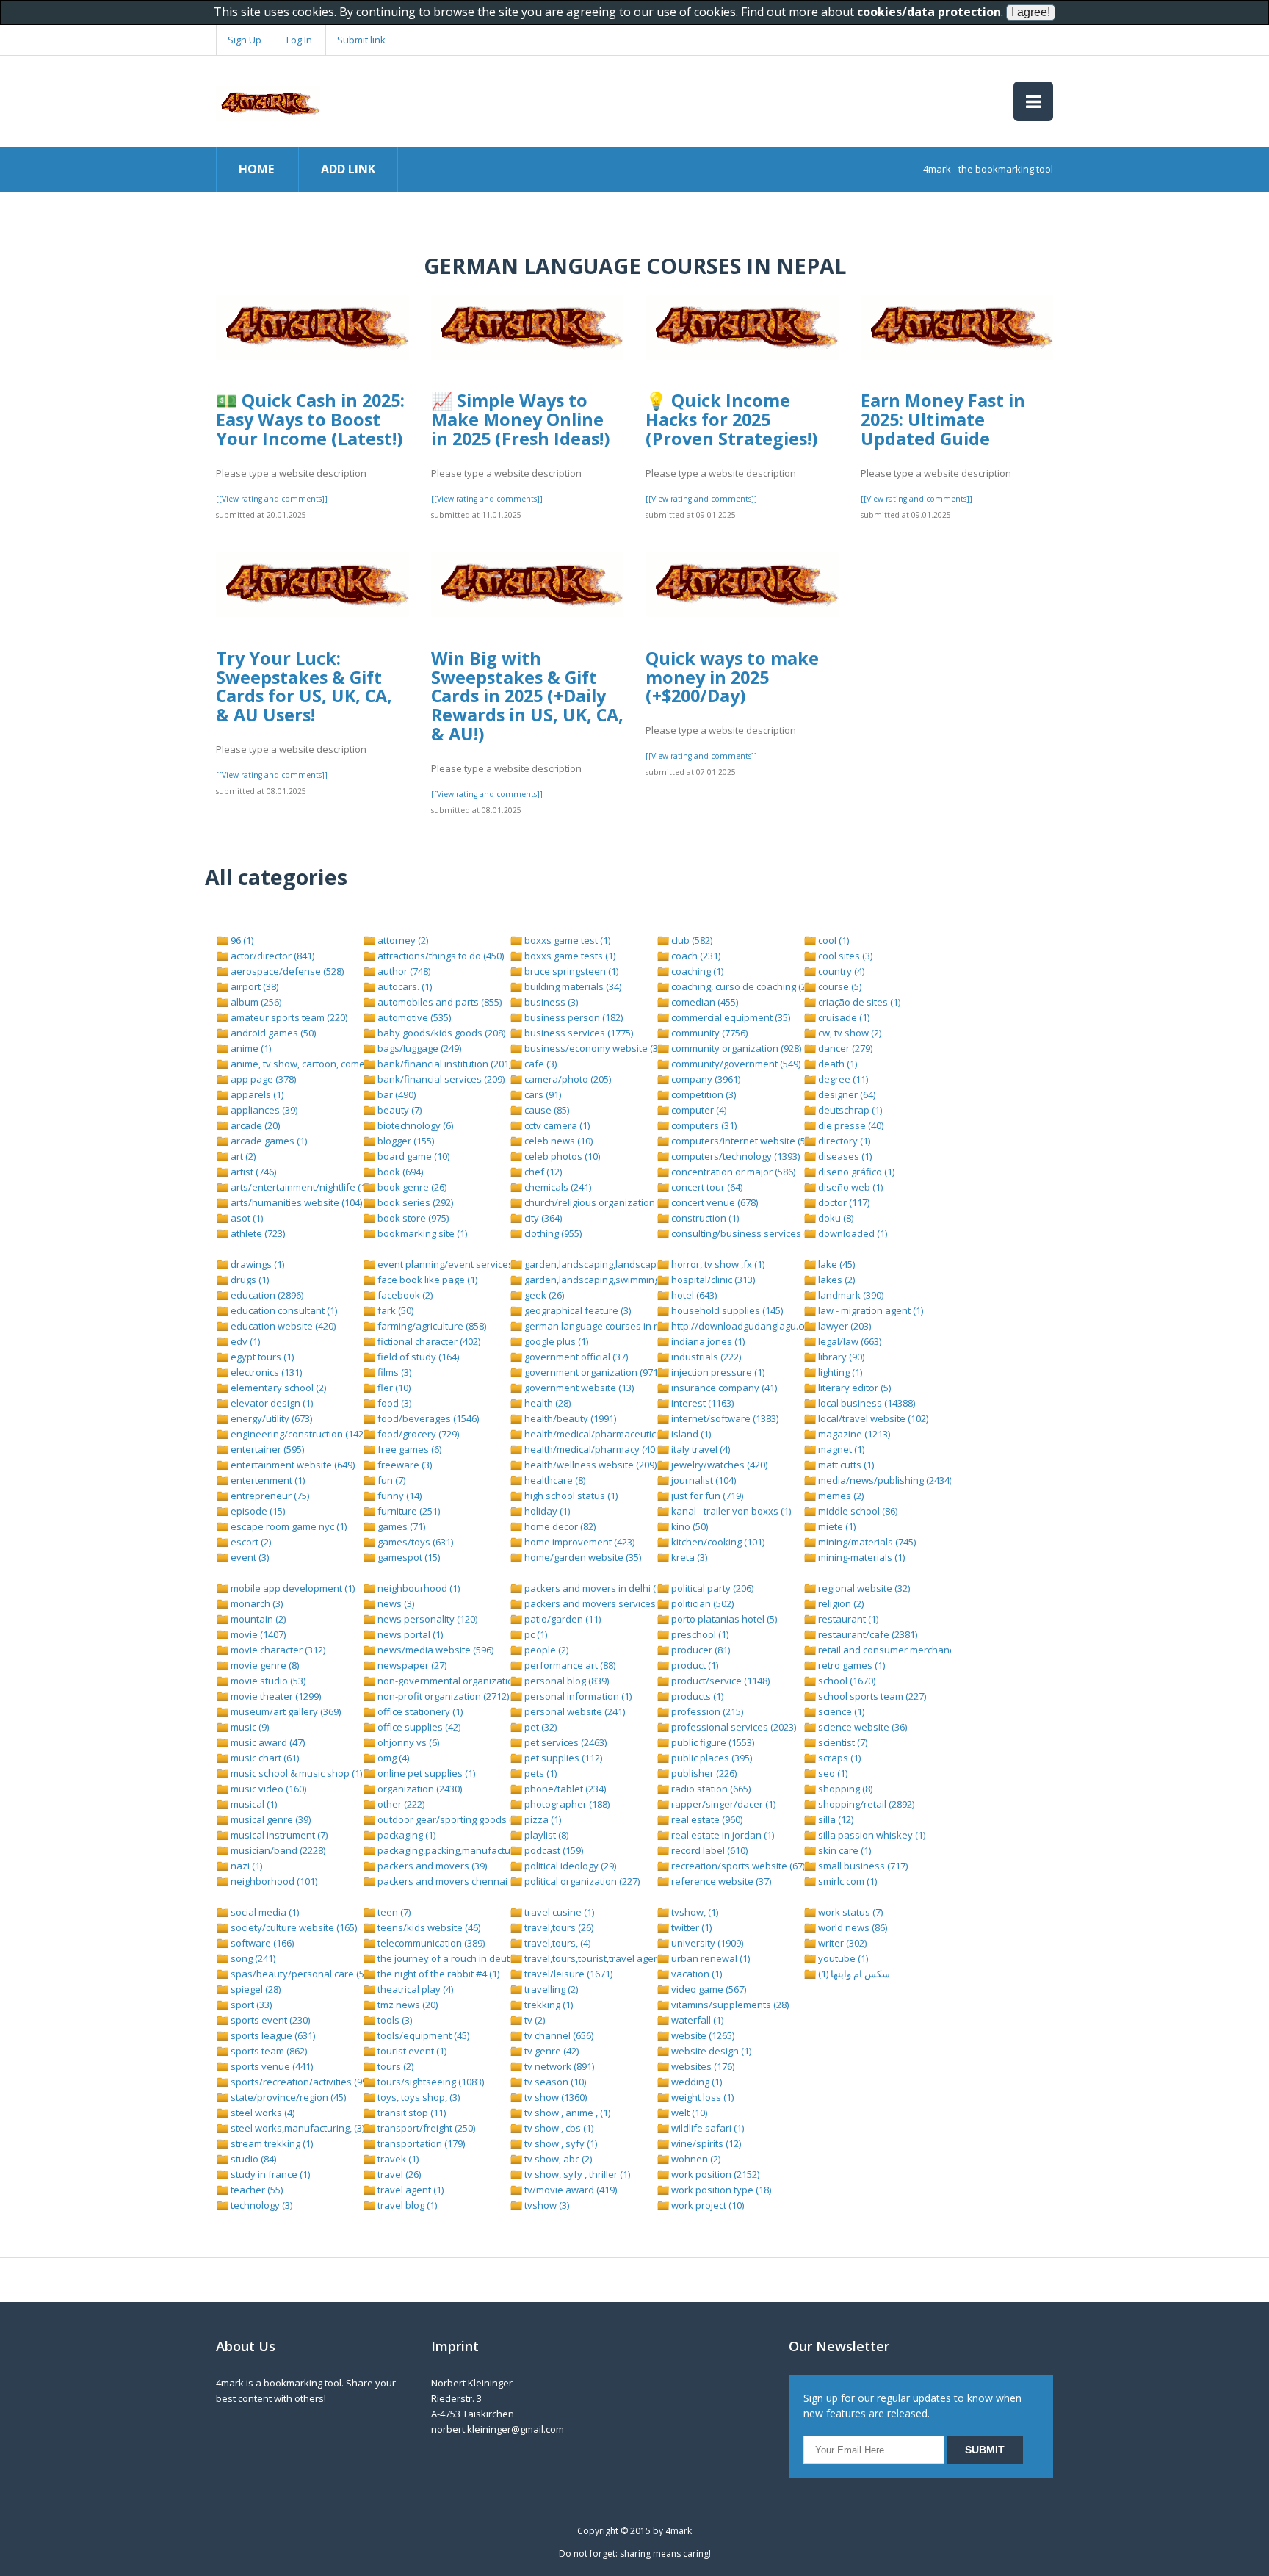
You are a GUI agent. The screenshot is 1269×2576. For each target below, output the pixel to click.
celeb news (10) (557, 1141)
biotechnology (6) (414, 1125)
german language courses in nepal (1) (607, 1326)
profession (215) (706, 1711)
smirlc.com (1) (846, 1881)
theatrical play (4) (414, 1989)
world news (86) (852, 1927)
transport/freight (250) (425, 2128)
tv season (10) (554, 2082)
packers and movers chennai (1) (448, 1881)
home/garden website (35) (582, 1557)
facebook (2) (404, 1295)
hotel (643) (693, 1295)
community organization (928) (735, 1048)
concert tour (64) (706, 1187)
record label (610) (708, 1850)
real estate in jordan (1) (722, 1835)
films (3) (393, 1372)
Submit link (361, 40)
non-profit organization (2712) (442, 1696)
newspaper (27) (411, 1665)
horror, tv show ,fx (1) (717, 1264)
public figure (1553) (712, 1742)
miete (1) (836, 1526)
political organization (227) (581, 1881)
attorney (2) (402, 940)
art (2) (242, 1156)
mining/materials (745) (866, 1542)
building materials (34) (572, 986)
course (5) (839, 986)
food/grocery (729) (417, 1434)
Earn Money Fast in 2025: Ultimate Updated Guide (943, 419)
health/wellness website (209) (589, 1465)
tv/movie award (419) (570, 2190)
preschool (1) (699, 1634)
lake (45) (835, 1264)
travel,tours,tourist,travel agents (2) (601, 1958)
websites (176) (702, 2066)
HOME (256, 169)
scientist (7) (842, 1742)
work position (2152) (714, 2174)
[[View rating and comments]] (272, 499)
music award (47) (267, 1742)
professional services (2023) (733, 1727)
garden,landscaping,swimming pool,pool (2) (619, 1280)
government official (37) (575, 1357)
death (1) (836, 1064)
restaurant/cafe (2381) (867, 1634)
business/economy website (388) (596, 1048)
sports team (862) (268, 2051)
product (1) (694, 1665)
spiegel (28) (254, 1989)
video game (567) (708, 1989)
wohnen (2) (695, 2159)
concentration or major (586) (732, 1172)
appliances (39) (263, 1110)
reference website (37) (720, 1881)
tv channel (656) (558, 2035)
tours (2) (394, 2066)
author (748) (403, 971)
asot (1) (246, 1218)
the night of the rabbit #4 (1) (437, 1974)
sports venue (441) (271, 2066)
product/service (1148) (719, 1681)
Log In (299, 40)
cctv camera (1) (556, 1125)
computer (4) (698, 1110)
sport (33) (250, 2005)
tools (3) (394, 2020)
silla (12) (835, 1819)
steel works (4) (261, 2113)
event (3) (249, 1557)
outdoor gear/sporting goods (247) (452, 1819)
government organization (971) (591, 1372)
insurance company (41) (723, 1388)
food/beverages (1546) (427, 1418)
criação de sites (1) (858, 1002)
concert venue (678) (713, 1202)
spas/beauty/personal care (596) (303, 1974)
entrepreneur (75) (269, 1496)
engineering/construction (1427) (300, 1434)
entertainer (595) (266, 1449)
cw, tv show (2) (849, 1033)
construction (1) (704, 1218)
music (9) (249, 1727)
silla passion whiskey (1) (871, 1835)
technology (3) (260, 2205)
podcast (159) (553, 1850)
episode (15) (257, 1511)
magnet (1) (840, 1449)
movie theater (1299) (275, 1696)
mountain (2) (257, 1619)
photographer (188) (566, 1804)
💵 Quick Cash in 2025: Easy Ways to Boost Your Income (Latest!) (310, 419)
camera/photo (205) (567, 1079)
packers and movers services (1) (595, 1603)
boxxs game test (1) (566, 940)
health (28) (546, 1403)
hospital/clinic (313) (712, 1280)
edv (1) (244, 1341)
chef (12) (542, 1172)
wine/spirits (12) (705, 2143)
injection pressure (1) (717, 1372)
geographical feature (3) (576, 1310)
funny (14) (398, 1496)
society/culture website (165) (293, 1927)
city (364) (542, 1218)
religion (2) (840, 1603)
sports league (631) (272, 2035)
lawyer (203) (843, 1326)
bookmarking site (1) (421, 1233)
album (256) (255, 1002)
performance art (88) (569, 1665)
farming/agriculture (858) (431, 1326)
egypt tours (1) (261, 1357)
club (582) (691, 940)
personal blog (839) (565, 1681)
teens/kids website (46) (428, 1927)
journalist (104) (702, 1480)
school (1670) (846, 1681)
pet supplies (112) (562, 1758)
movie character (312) (277, 1650)
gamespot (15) (408, 1557)
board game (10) (412, 1156)
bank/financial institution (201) (443, 1064)
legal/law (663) (849, 1341)
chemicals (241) (557, 1187)
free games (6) (408, 1449)
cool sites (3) (844, 956)
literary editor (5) (853, 1388)
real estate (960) (706, 1819)
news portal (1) (409, 1634)
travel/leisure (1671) (567, 1974)
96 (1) (241, 940)
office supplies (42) (418, 1727)
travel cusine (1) (558, 1912)
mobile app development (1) (292, 1588)
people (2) (545, 1650)
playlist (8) (545, 1835)
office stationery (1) (419, 1711)
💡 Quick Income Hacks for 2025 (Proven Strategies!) (731, 419)
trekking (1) (547, 2005)
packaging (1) (405, 1835)
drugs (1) (249, 1280)
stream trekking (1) (271, 2143)
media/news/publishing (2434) (884, 1480)
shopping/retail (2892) (865, 1804)
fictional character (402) (428, 1341)
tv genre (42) (550, 2051)
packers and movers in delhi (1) (593, 1588)
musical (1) (253, 1804)
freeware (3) (404, 1465)
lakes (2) (835, 1280)
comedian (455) (704, 1002)
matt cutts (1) (845, 1465)
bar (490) (395, 1094)
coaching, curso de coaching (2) (739, 986)
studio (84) (252, 2159)
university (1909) (706, 1943)
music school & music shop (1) (295, 1773)
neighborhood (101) (273, 1881)
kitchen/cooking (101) (717, 1542)
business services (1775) (578, 1033)
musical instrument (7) (278, 1835)
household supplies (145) (726, 1310)
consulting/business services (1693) (749, 1233)
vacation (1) (695, 1974)
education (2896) (266, 1295)
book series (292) (414, 1202)
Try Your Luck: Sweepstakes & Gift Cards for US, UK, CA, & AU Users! (304, 686)
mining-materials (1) (860, 1557)
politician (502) (701, 1603)
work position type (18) (720, 2190)
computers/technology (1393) (734, 1156)
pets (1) (539, 1773)
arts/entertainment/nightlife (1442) (306, 1187)
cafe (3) (539, 1064)
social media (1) (264, 1912)
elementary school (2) (277, 1388)
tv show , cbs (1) (558, 2128)
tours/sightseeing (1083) (430, 2082)
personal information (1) (577, 1696)
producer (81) (699, 1650)
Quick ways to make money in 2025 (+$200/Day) (732, 677)
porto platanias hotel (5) (723, 1619)
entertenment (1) (267, 1480)
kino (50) (688, 1526)
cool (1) (832, 940)
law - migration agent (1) (869, 1310)
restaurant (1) (847, 1619)
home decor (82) (559, 1526)
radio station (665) (710, 1789)
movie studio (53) (267, 1681)
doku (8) (835, 1218)
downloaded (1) (852, 1233)
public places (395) (711, 1758)
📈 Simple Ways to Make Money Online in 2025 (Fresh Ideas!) (520, 419)
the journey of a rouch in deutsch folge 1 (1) (473, 1958)
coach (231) (695, 956)
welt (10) (688, 2113)
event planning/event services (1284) (458, 1264)
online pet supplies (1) (425, 1773)
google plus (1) (555, 1341)
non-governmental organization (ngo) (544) (471, 1681)
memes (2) (840, 1496)
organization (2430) (419, 1789)
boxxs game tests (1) (569, 956)
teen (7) (393, 1912)
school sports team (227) (871, 1696)
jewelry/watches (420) (718, 1465)
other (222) (400, 1804)
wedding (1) (695, 2082)
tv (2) (534, 2020)
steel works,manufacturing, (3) (296, 2128)
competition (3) (702, 1094)
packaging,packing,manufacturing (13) (460, 1850)
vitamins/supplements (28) (729, 2005)
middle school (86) (857, 1511)
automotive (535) (413, 1017)
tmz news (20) (406, 2005)
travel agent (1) (409, 2190)
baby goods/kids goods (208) (440, 1033)
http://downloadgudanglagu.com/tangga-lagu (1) (777, 1326)
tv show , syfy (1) (560, 2143)
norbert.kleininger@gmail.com (498, 2429)
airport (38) (253, 986)
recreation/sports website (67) (737, 1866)
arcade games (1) (268, 1141)
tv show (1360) (554, 2097)
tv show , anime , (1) (566, 2113)
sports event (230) (269, 2020)
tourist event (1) (411, 2051)
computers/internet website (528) (744, 1141)
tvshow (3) (546, 2205)
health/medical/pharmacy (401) (592, 1449)
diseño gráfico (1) (855, 1172)
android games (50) (272, 1033)
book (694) (399, 1172)
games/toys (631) (414, 1542)
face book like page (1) (426, 1280)
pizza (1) (542, 1819)
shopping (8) (844, 1789)
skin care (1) (843, 1850)
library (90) (840, 1357)
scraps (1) (838, 1758)
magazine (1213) (853, 1434)
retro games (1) (850, 1665)
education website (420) (282, 1326)
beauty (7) (398, 1110)
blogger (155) (405, 1141)
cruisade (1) (843, 1017)
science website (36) (861, 1727)
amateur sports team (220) (288, 1017)
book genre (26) (411, 1187)
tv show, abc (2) (557, 2159)
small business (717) (862, 1866)
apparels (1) (256, 1094)
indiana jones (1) (707, 1341)
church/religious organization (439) (600, 1202)
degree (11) (842, 1079)
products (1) (696, 1696)
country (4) (840, 971)
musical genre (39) (270, 1819)
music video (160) (267, 1789)
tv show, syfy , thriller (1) (576, 2174)
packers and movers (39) (431, 1866)
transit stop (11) (411, 2113)
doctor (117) (843, 1202)
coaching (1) (696, 971)
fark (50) (394, 1310)
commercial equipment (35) (730, 1017)
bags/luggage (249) (418, 1048)
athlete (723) (257, 1233)
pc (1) (535, 1634)
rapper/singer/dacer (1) (722, 1804)
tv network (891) (558, 2066)
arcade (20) (254, 1125)
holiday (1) (546, 1511)
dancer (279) (844, 1048)
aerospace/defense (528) (286, 971)
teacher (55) (256, 2190)
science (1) (840, 1711)
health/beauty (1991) (569, 1418)
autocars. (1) (404, 986)
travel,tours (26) (558, 1927)
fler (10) (393, 1388)
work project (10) (706, 2205)
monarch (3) (256, 1603)
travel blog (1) (406, 2205)
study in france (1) (269, 2174)
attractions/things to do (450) (440, 956)
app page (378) (262, 1079)
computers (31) (703, 1125)
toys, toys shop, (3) (417, 2097)
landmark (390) (850, 1295)
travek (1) (397, 2159)
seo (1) (832, 1773)
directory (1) (843, 1141)
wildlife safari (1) (706, 2128)
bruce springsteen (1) (570, 971)
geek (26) (543, 1295)
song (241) (252, 1958)
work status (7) (849, 1912)
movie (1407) (257, 1634)
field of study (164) (417, 1357)
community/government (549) (735, 1064)
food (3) (393, 1403)
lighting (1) (839, 1372)
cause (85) (546, 1110)
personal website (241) (574, 1711)
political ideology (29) (569, 1866)
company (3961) (705, 1079)
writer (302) (841, 1943)
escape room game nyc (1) (288, 1526)
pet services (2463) (564, 1742)
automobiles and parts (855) (438, 1002)
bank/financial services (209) (440, 1079)
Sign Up (245, 40)
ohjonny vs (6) (407, 1742)
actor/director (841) (271, 956)
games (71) (400, 1526)
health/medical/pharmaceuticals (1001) (610, 1434)
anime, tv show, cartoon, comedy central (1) (325, 1064)
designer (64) (846, 1094)
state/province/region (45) (287, 2097)
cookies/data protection (929, 12)
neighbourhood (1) (417, 1588)
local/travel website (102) (872, 1418)
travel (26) (398, 2174)
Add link (348, 169)
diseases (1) (844, 1156)
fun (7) (390, 1480)
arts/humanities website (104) (295, 1202)
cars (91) (542, 1094)
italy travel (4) (699, 1449)
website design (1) (710, 2051)
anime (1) (250, 1048)
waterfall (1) (696, 2020)
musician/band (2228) (277, 1850)
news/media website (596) (434, 1650)
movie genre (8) (264, 1665)
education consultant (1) (283, 1310)
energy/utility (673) (270, 1418)
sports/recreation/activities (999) (301, 2082)
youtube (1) (842, 1958)
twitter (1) (690, 1927)
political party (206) (711, 1588)
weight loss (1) (701, 2097)
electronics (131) (265, 1372)
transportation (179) (420, 2143)
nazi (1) (245, 1866)
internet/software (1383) (724, 1418)
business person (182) (572, 1017)
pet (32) (539, 1727)
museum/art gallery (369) (285, 1711)
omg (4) (392, 1758)
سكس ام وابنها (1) (853, 1974)
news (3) (395, 1603)
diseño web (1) (849, 1187)
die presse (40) (850, 1125)
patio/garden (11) (561, 1619)
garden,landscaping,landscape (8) (599, 1264)
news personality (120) (426, 1619)
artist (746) (252, 1172)
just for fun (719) (706, 1496)
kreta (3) (688, 1557)
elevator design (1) (271, 1403)
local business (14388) (865, 1403)
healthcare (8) (554, 1480)
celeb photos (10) (561, 1156)
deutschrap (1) (849, 1110)
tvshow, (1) (694, 1912)
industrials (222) (705, 1357)
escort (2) (250, 1542)
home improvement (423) (578, 1542)
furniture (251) (408, 1511)
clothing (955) (552, 1233)
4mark (679, 2531)
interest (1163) (701, 1403)
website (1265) (702, 2035)
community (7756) (708, 1033)
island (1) (690, 1434)
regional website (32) (863, 1588)
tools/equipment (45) (422, 2035)
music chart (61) (264, 1758)
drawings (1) (256, 1264)
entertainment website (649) (292, 1465)
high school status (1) (570, 1496)
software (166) (261, 1943)
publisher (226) (703, 1773)
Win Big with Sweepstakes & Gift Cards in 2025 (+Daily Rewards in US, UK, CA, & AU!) (527, 696)
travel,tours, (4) (556, 1943)
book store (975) (412, 1218)
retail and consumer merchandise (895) (904, 1650)
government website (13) (578, 1388)
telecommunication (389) (430, 1943)
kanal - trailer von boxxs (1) (730, 1511)
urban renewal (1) (709, 1958)
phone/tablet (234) (564, 1789)
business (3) (550, 1002)
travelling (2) (550, 1989)
